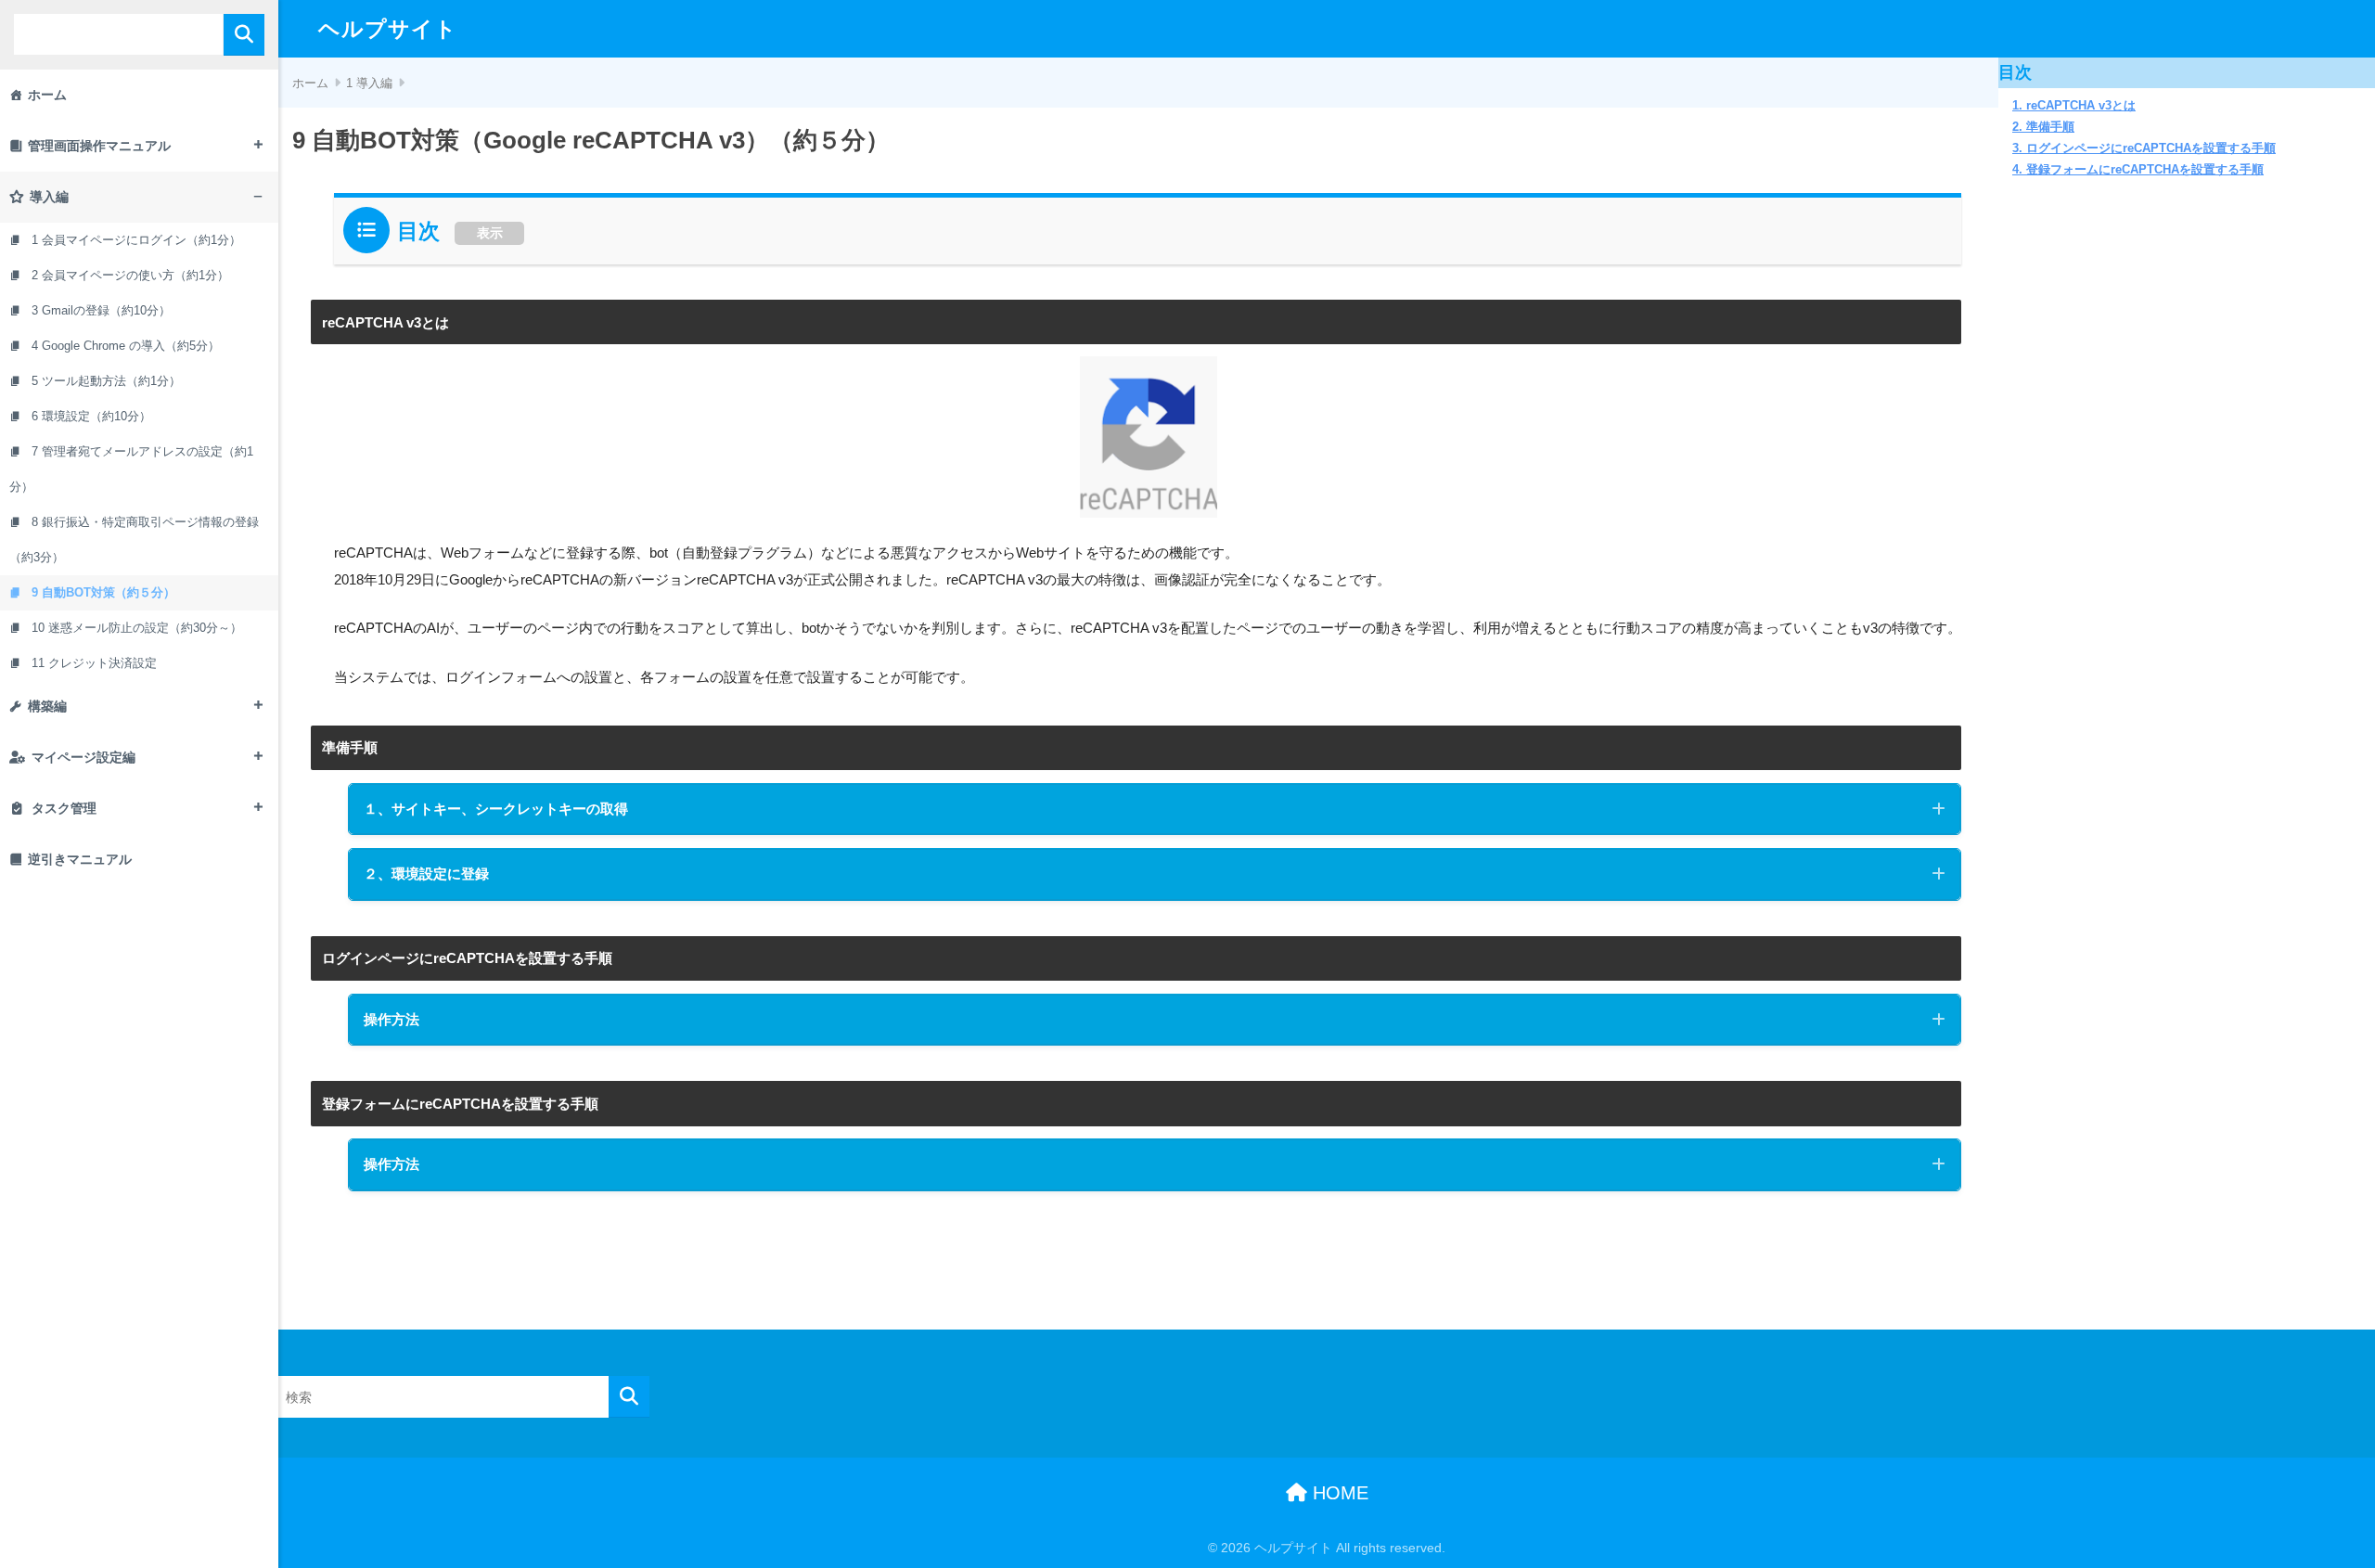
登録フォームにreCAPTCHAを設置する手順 (2145, 170)
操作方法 (392, 1019)
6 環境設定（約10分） (91, 416)
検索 (244, 35)
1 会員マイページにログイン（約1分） (136, 240)
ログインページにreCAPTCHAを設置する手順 (2151, 148)
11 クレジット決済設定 (94, 663)
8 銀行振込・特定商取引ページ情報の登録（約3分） (134, 540)
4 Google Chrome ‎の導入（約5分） (126, 346)
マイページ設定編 (83, 757)
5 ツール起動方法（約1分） (106, 381)
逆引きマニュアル (80, 859)
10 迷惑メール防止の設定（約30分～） (137, 628)
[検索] (629, 1397)
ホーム (47, 95)
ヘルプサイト (388, 29)
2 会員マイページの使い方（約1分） (130, 275)
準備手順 (2050, 127)
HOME (1338, 1493)
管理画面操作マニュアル (99, 146)
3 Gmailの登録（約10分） (101, 310)
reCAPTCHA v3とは (2081, 106)
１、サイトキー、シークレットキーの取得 (496, 809)
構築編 (47, 706)
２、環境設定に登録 (426, 874)
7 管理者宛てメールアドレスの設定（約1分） (131, 469)
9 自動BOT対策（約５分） (103, 592)
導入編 (49, 197)
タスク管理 (64, 808)
